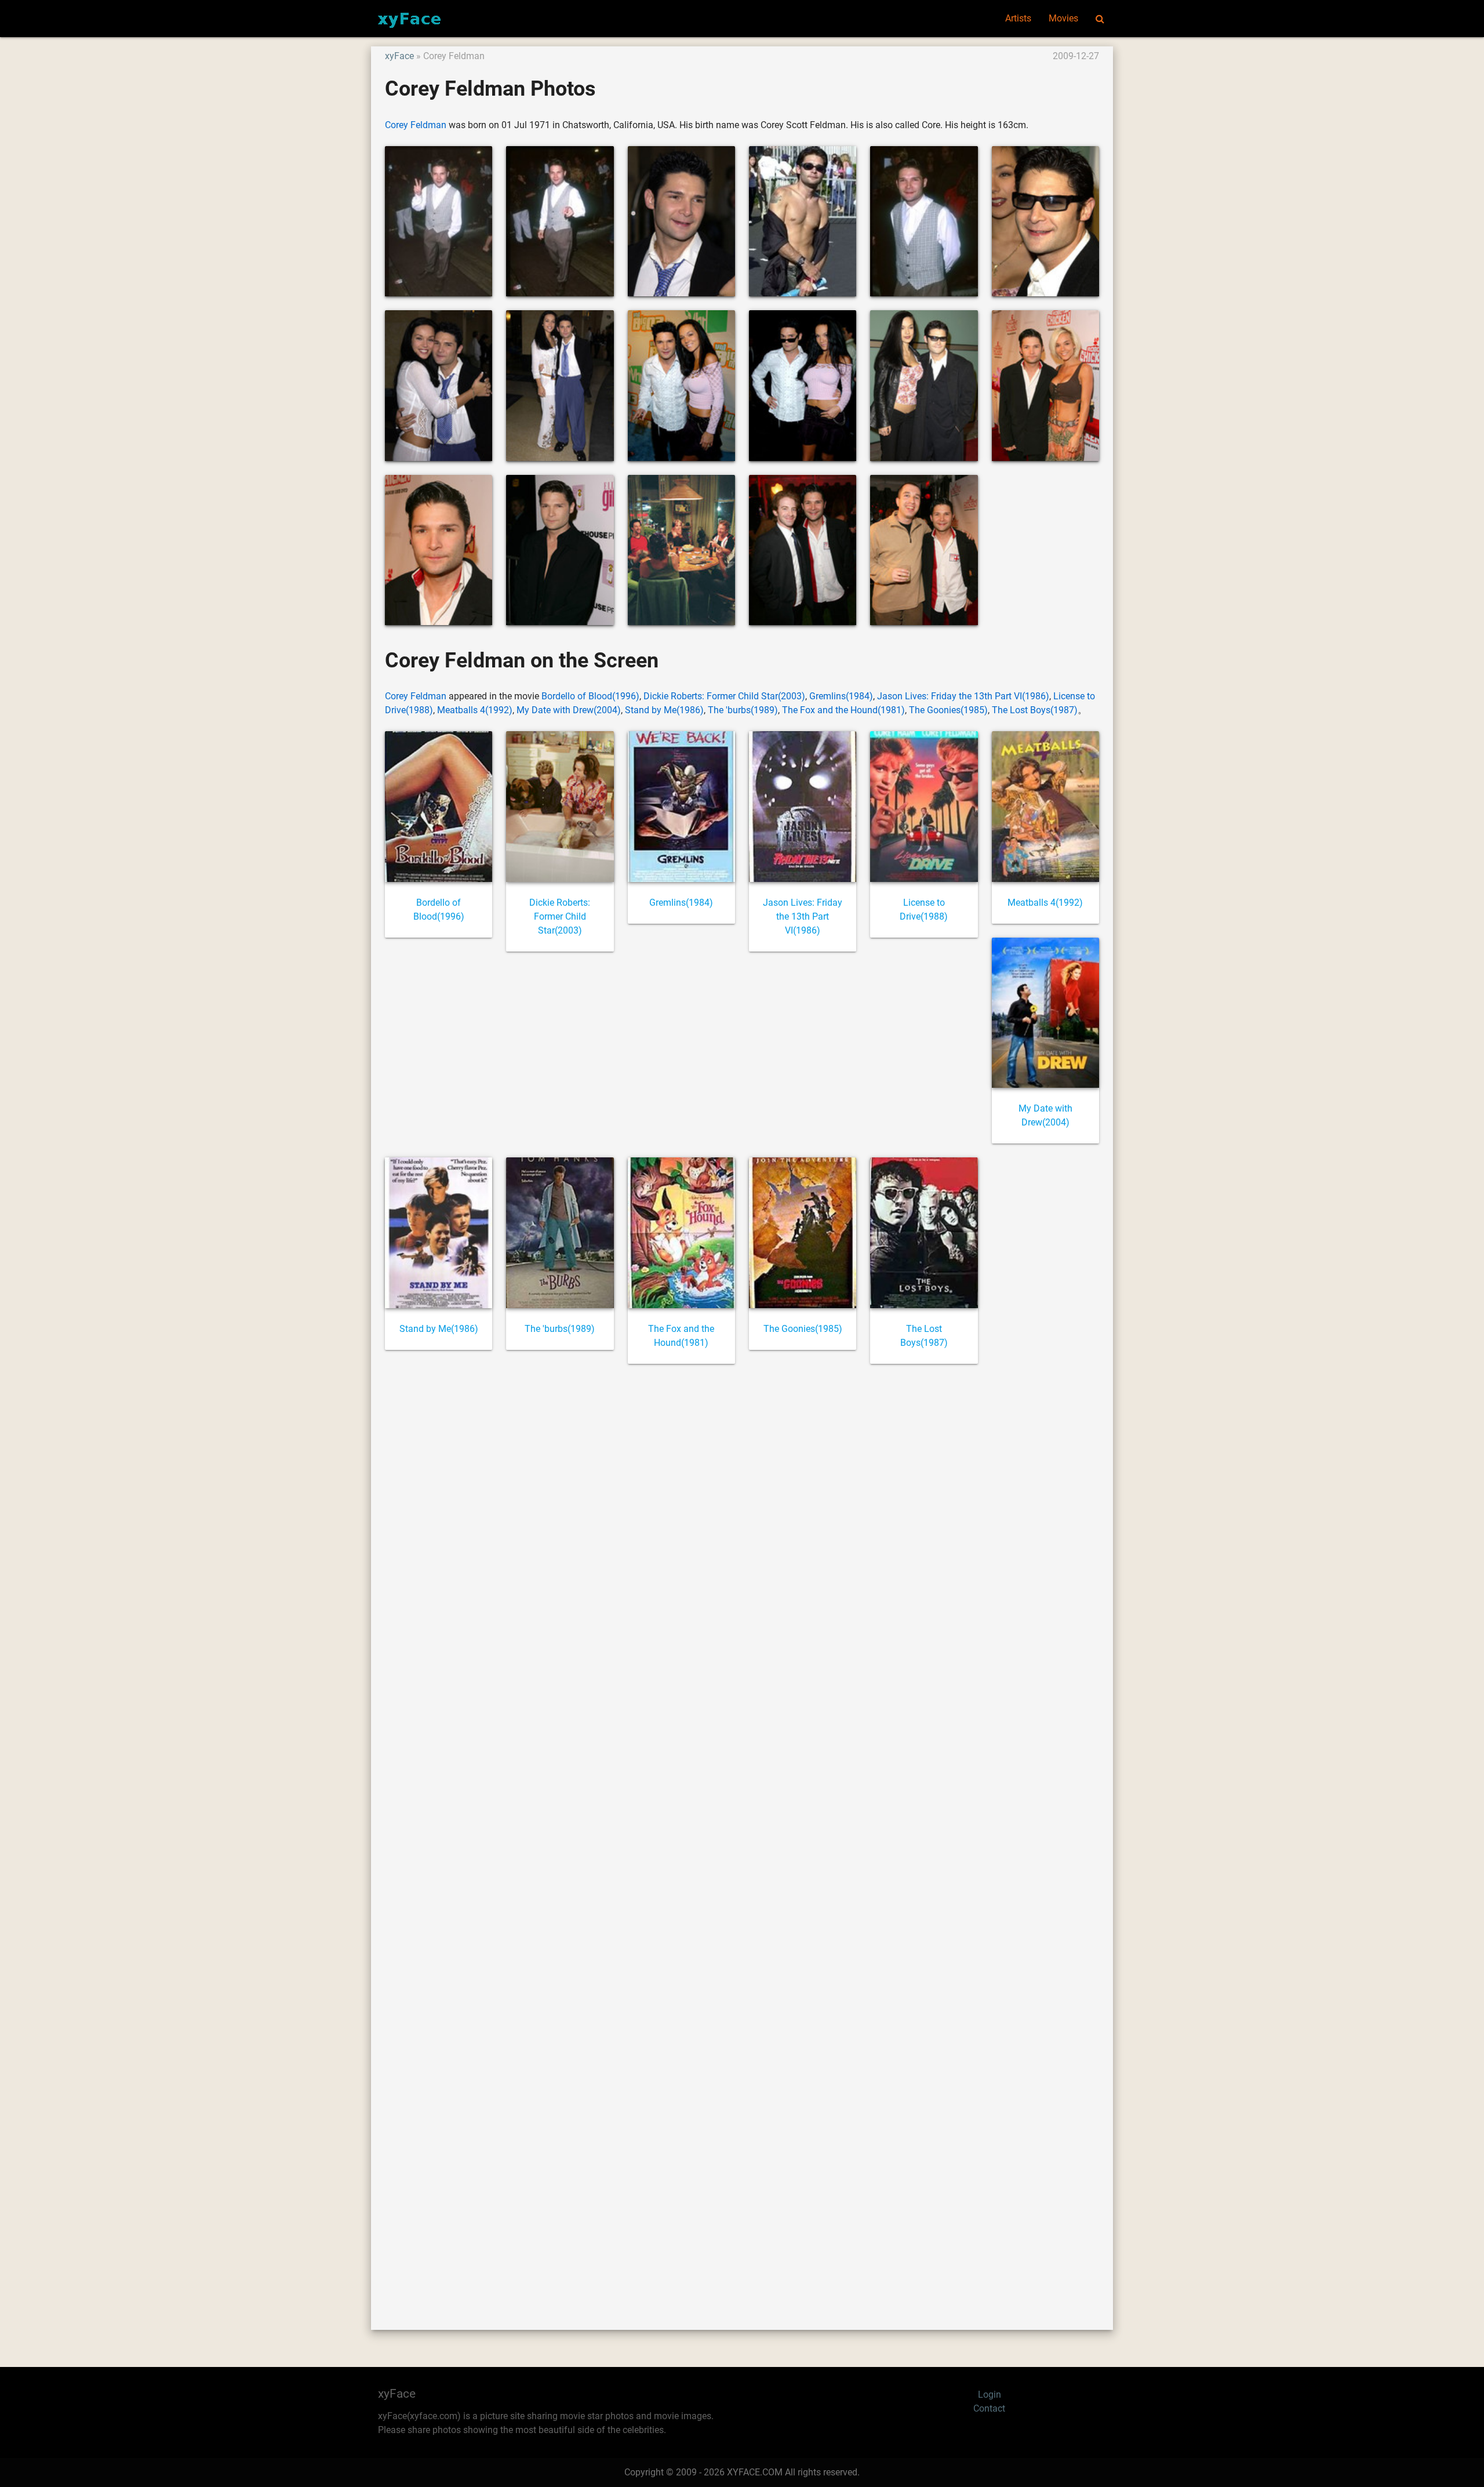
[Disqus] (742, 1834)
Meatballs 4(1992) (475, 710)
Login (990, 2395)
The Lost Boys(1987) (1035, 710)
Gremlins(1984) (841, 696)
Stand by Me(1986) (664, 710)
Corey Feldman (416, 125)
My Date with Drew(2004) (569, 710)
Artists (1018, 18)
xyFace (399, 56)
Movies (1063, 18)
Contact (989, 2408)
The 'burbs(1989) (743, 710)
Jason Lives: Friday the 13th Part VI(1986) (963, 696)
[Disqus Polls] (742, 1530)
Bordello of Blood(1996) (590, 696)
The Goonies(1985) (948, 710)
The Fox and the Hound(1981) (843, 710)
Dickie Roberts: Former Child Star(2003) (724, 696)
